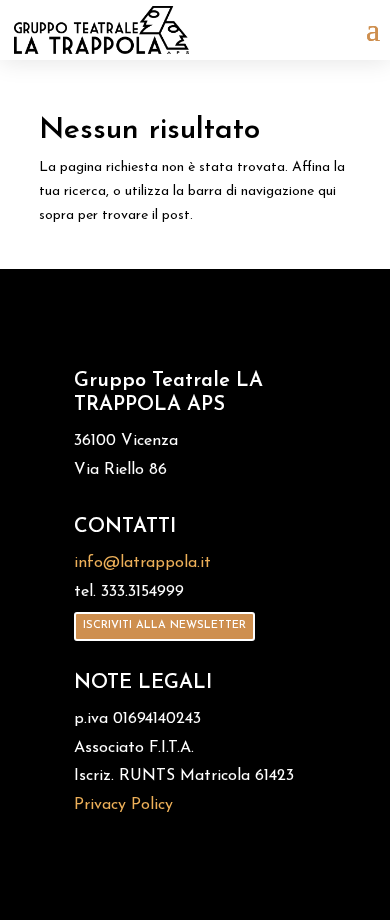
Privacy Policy (123, 805)
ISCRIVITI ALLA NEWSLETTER (164, 625)
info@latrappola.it (142, 563)
